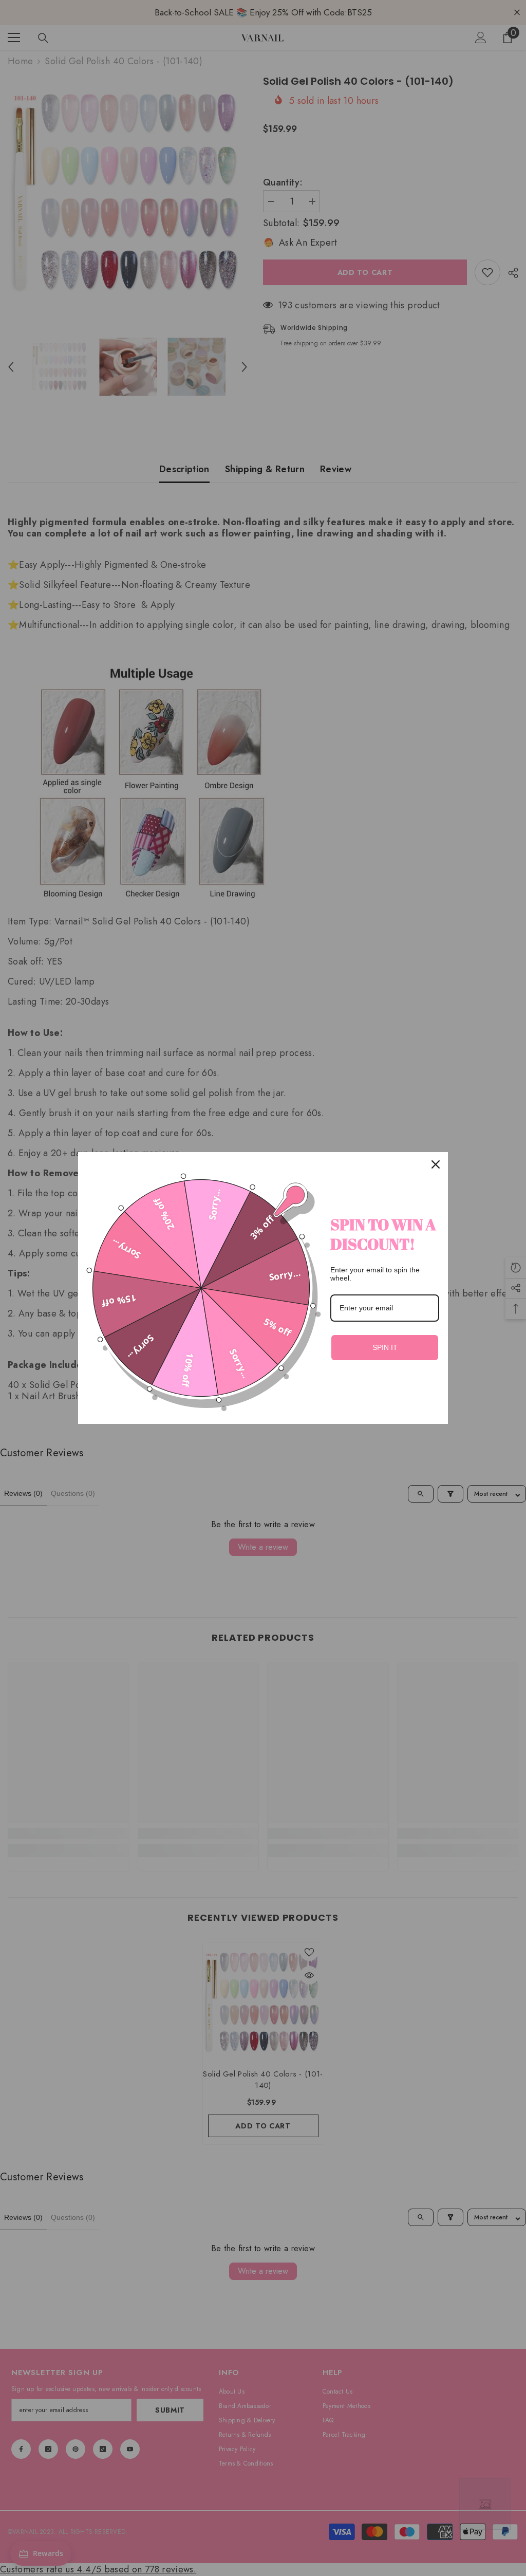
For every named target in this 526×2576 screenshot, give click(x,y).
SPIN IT (385, 1347)
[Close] (436, 1164)
